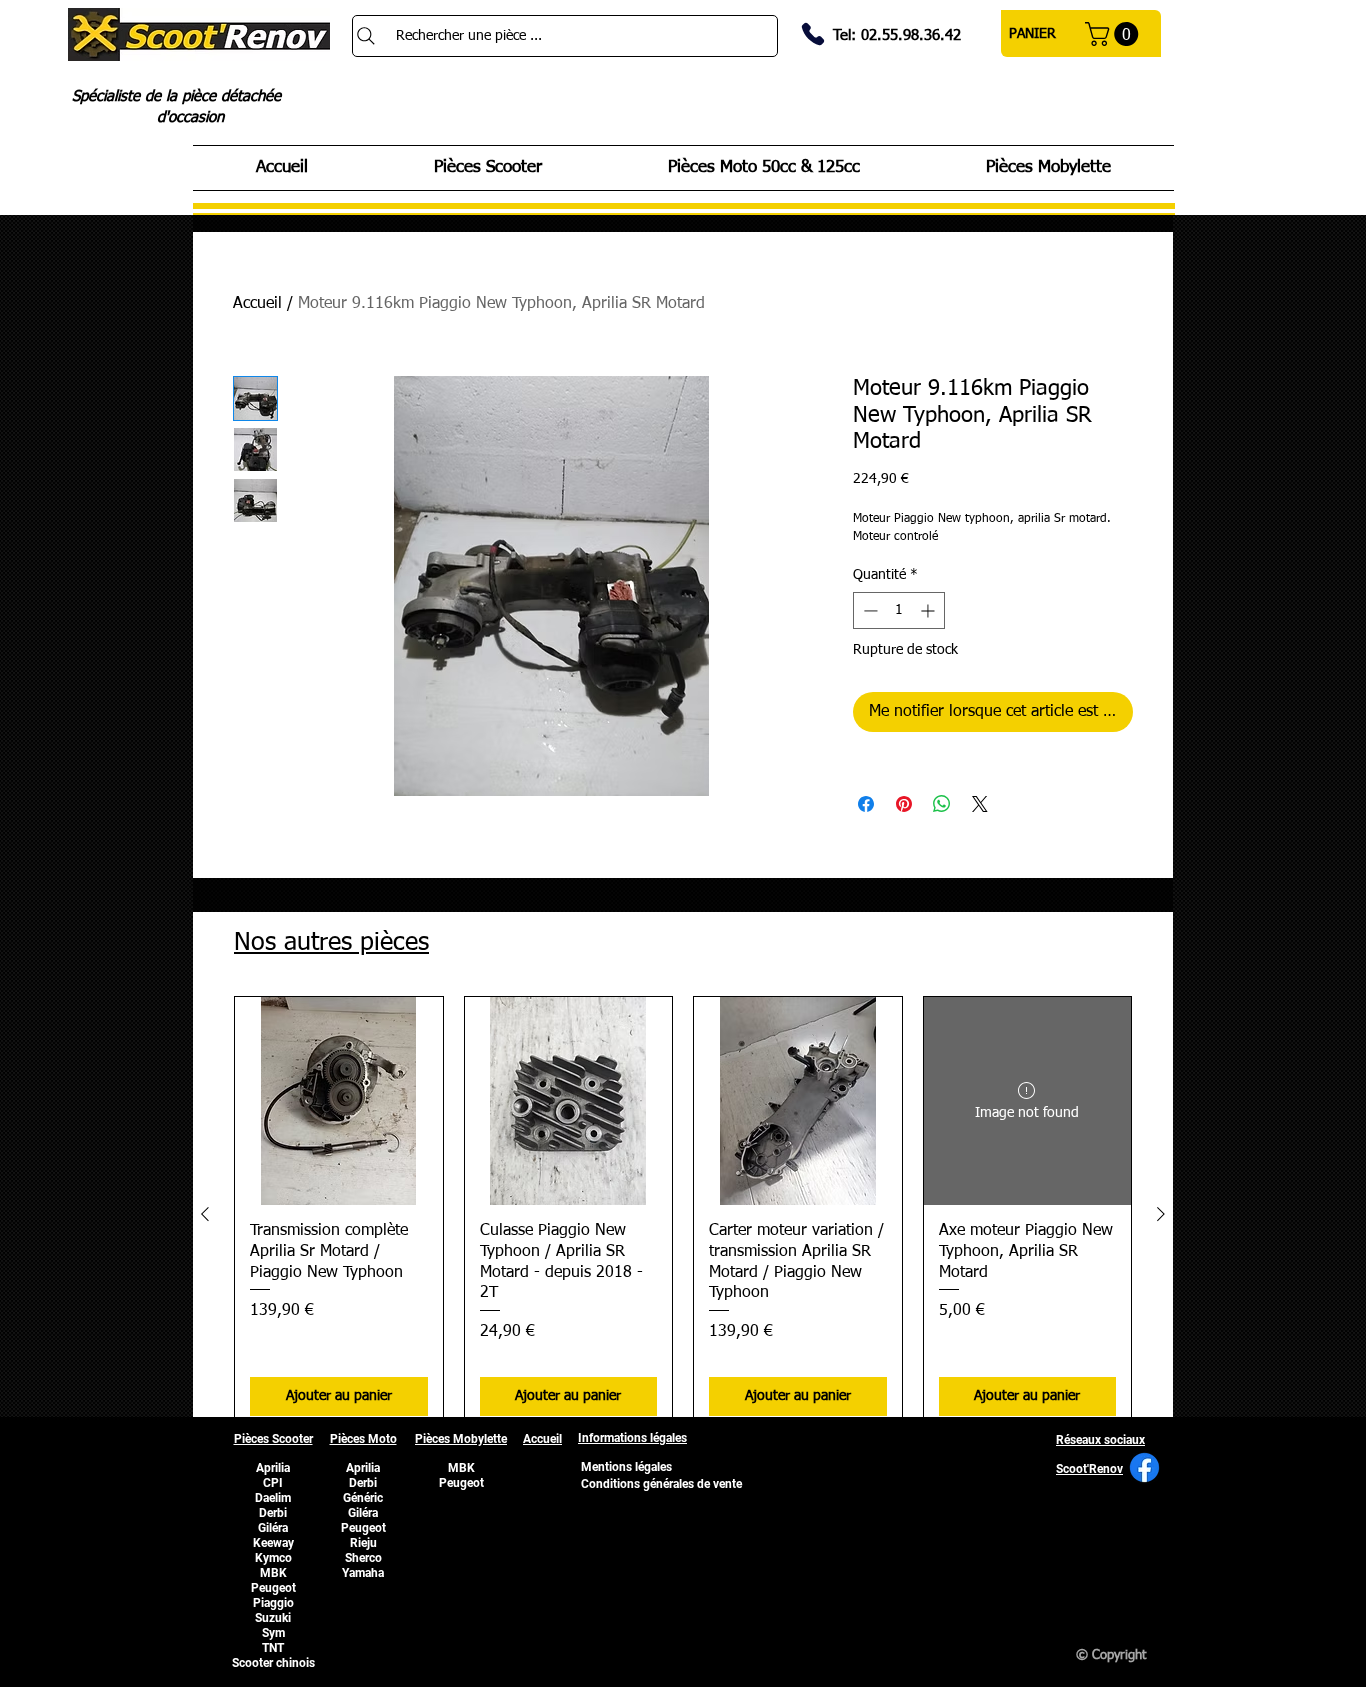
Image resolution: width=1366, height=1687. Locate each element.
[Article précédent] (205, 1214)
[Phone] (813, 34)
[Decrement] (868, 610)
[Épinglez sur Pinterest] (904, 804)
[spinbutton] (899, 610)
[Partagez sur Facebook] (866, 804)
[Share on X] (980, 804)
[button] (1114, 34)
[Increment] (929, 610)
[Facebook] (1144, 1467)
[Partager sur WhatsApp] (942, 804)
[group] (683, 1213)
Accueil (257, 304)
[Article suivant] (1161, 1214)
